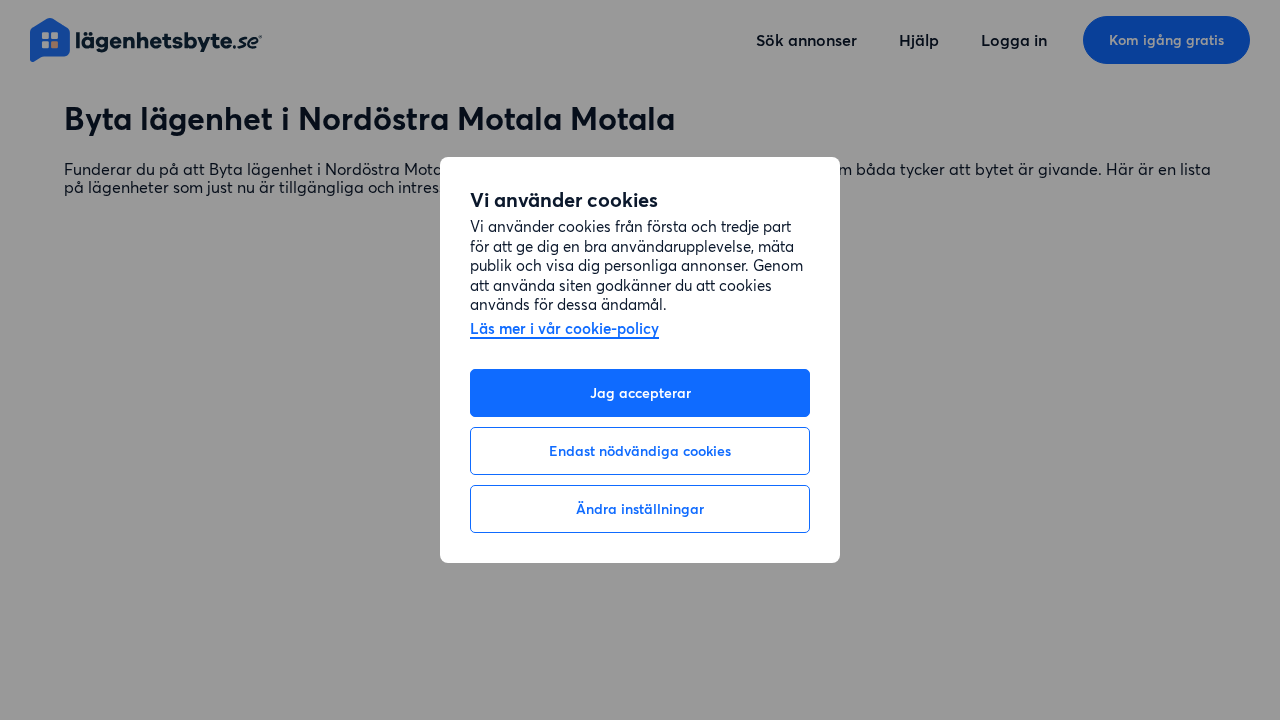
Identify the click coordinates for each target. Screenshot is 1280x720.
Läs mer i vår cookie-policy (564, 329)
